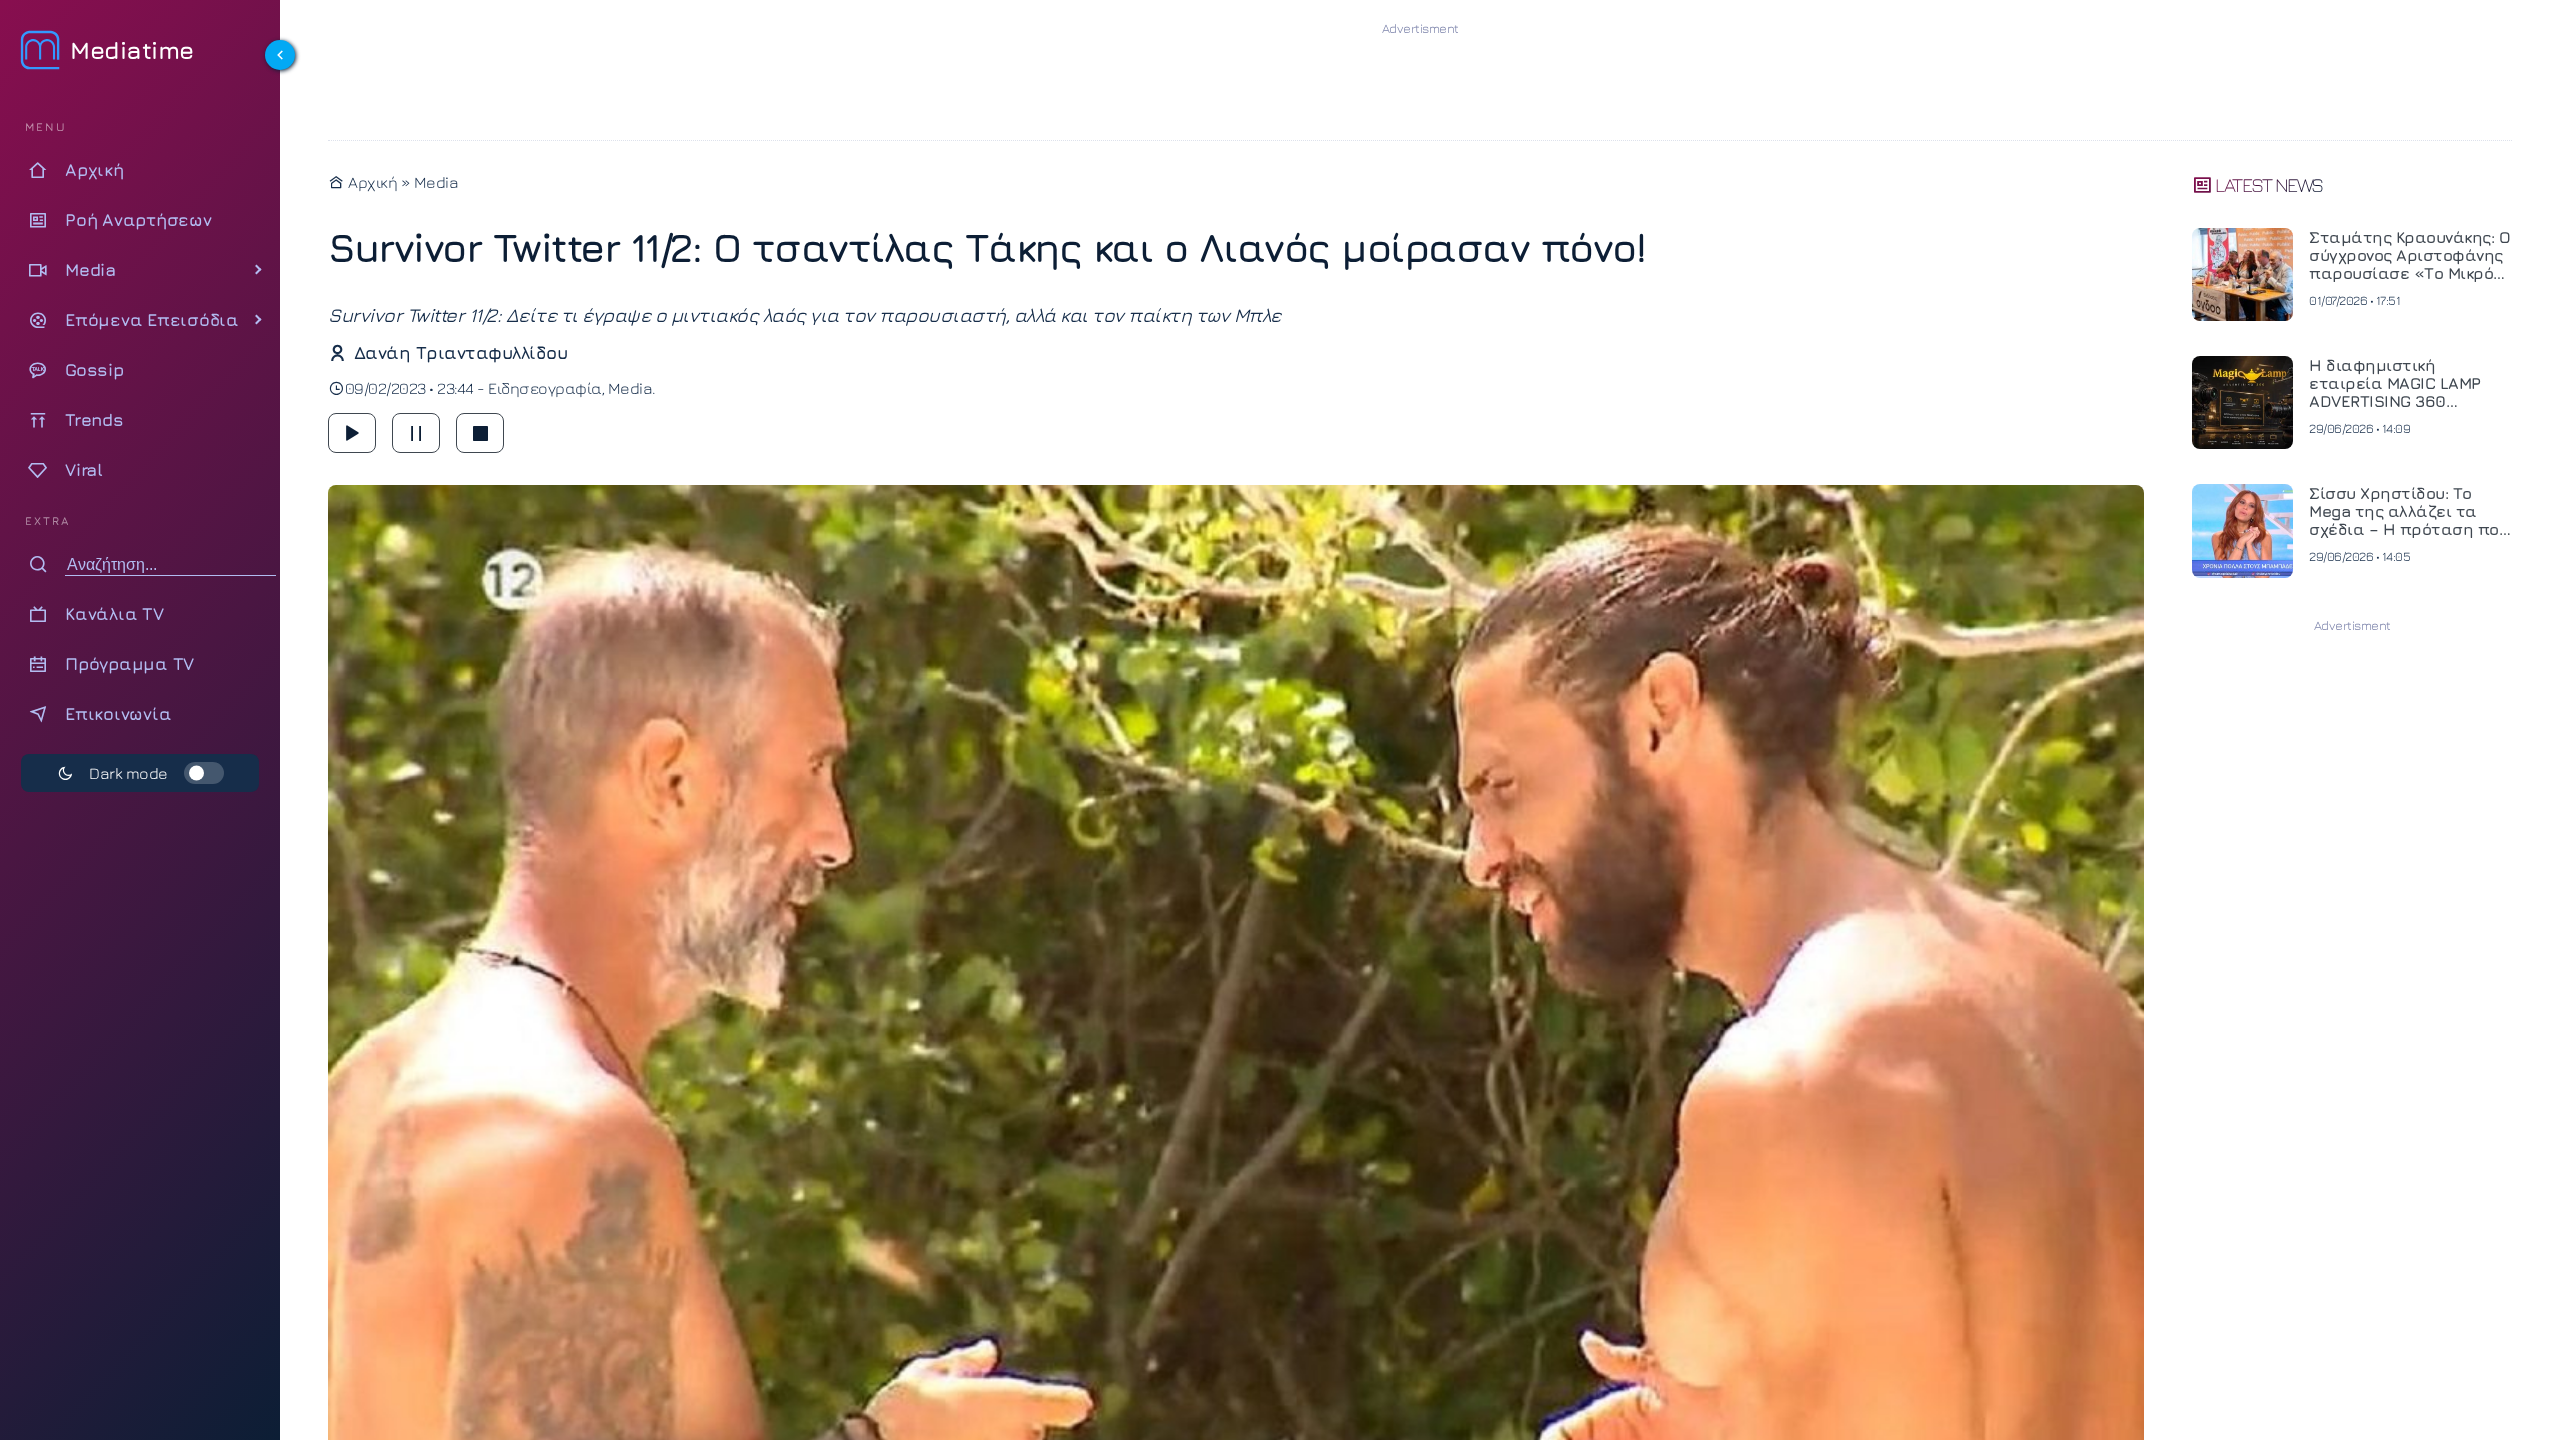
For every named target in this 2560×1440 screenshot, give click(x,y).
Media (436, 182)
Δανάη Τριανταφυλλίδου (460, 352)
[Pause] (416, 433)
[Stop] (480, 433)
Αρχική (371, 182)
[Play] (352, 433)
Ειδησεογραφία (545, 388)
